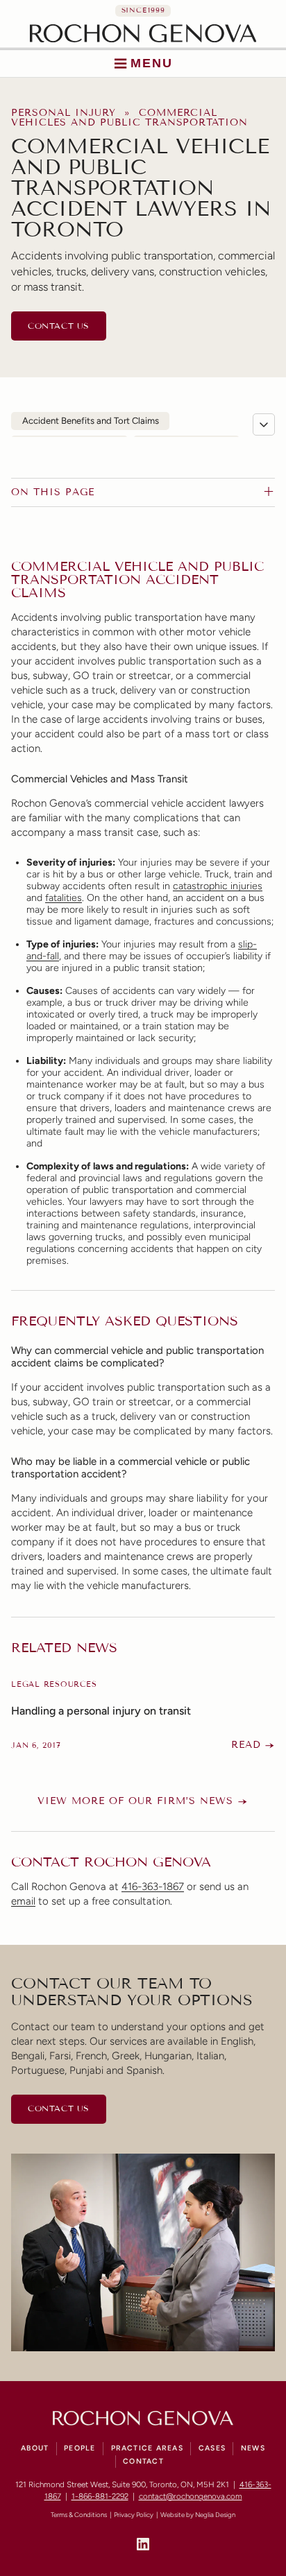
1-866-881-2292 (100, 2496)
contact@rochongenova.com (191, 2496)
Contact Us (59, 326)
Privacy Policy (134, 2515)
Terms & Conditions (79, 2515)
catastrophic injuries (218, 886)
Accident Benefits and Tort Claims (91, 421)
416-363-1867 (153, 1887)
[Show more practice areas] (264, 424)
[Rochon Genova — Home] (143, 33)
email (23, 1901)
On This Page (53, 492)
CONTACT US (59, 2108)
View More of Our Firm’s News (135, 1801)
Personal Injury (64, 113)
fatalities (64, 898)
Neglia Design (215, 2515)
